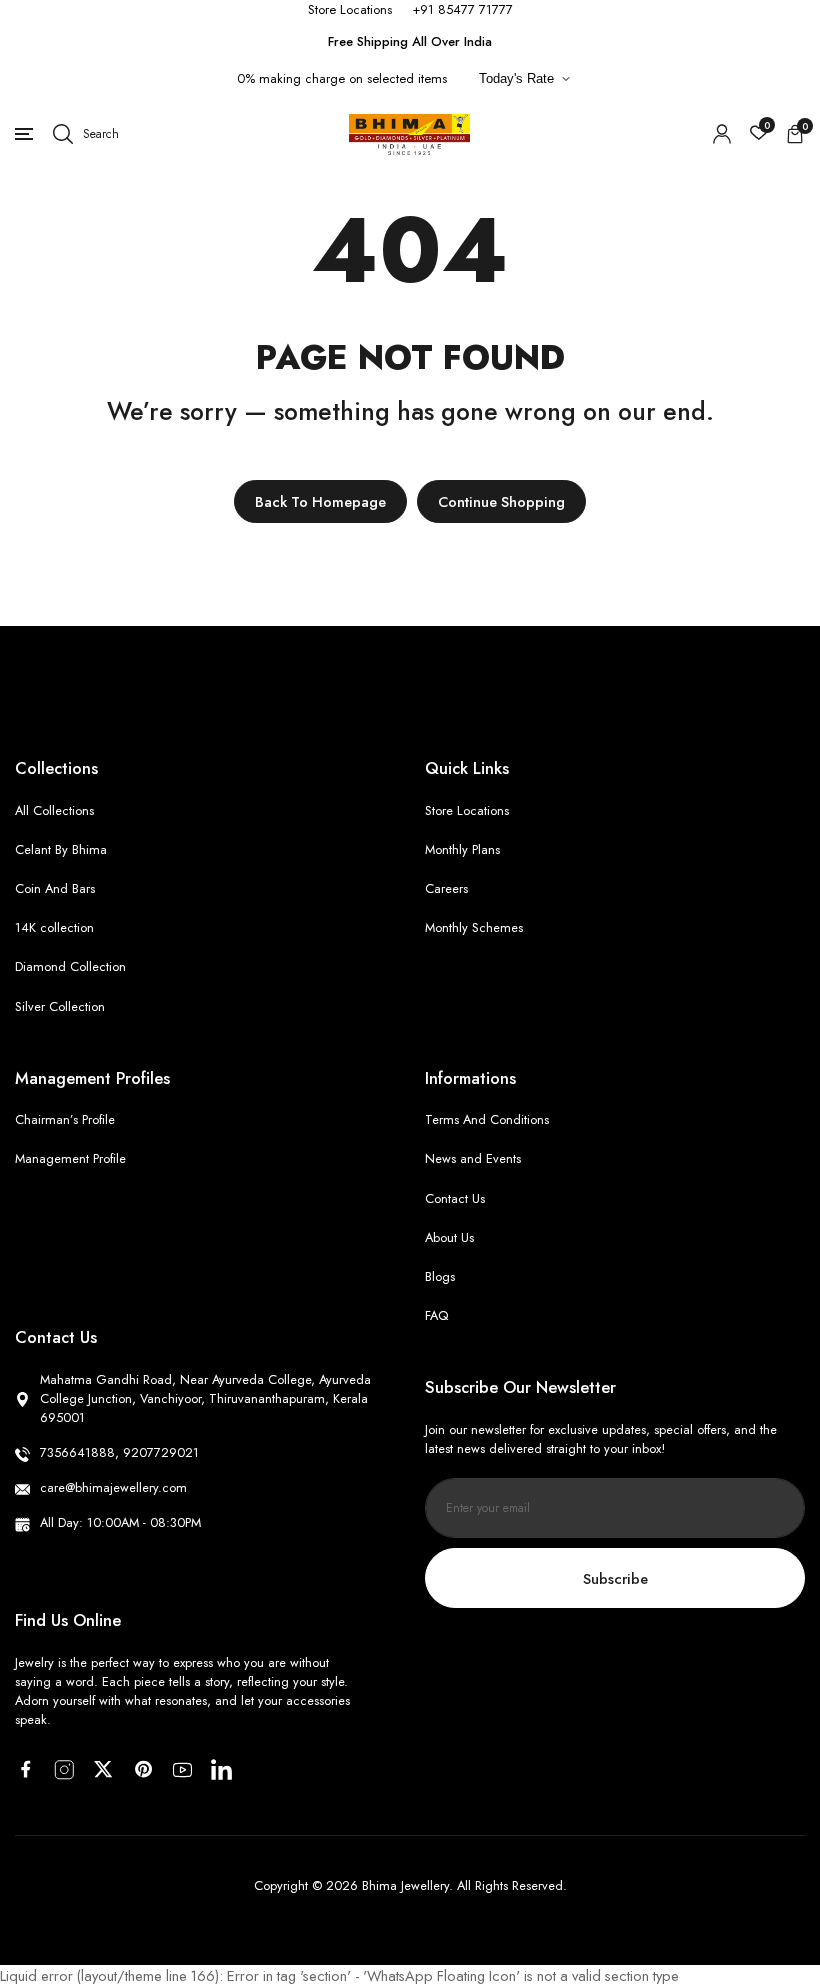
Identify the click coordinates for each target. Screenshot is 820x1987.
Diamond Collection (70, 966)
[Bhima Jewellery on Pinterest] (143, 1769)
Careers (446, 888)
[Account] (722, 134)
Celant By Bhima (61, 849)
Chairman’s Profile (65, 1119)
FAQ (436, 1315)
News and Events (473, 1158)
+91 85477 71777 (462, 9)
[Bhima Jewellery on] (221, 1769)
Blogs (440, 1276)
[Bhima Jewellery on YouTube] (182, 1770)
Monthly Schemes (474, 927)
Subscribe (615, 1578)
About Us (449, 1237)
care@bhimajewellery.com (113, 1487)
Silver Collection (60, 1006)
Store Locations (350, 9)
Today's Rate (516, 78)
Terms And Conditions (487, 1119)
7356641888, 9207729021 (119, 1452)
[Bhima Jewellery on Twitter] (103, 1769)
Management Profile (70, 1158)
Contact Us (455, 1198)
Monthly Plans (462, 849)
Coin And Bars (55, 888)
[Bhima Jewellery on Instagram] (64, 1770)
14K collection (54, 927)
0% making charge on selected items (342, 78)
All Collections (54, 810)
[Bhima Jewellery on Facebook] (25, 1769)
